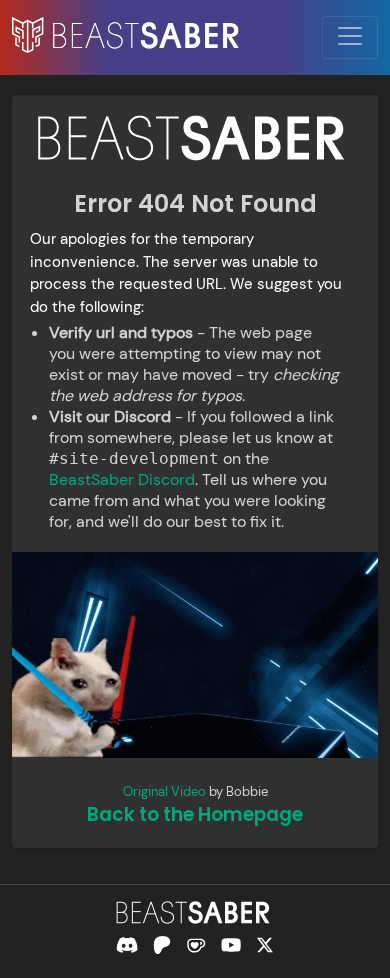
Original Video (164, 791)
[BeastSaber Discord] (127, 945)
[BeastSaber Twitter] (265, 945)
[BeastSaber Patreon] (162, 945)
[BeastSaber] (195, 912)
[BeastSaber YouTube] (231, 945)
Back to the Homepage (195, 814)
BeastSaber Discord (122, 479)
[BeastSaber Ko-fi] (196, 945)
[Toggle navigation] (350, 37)
